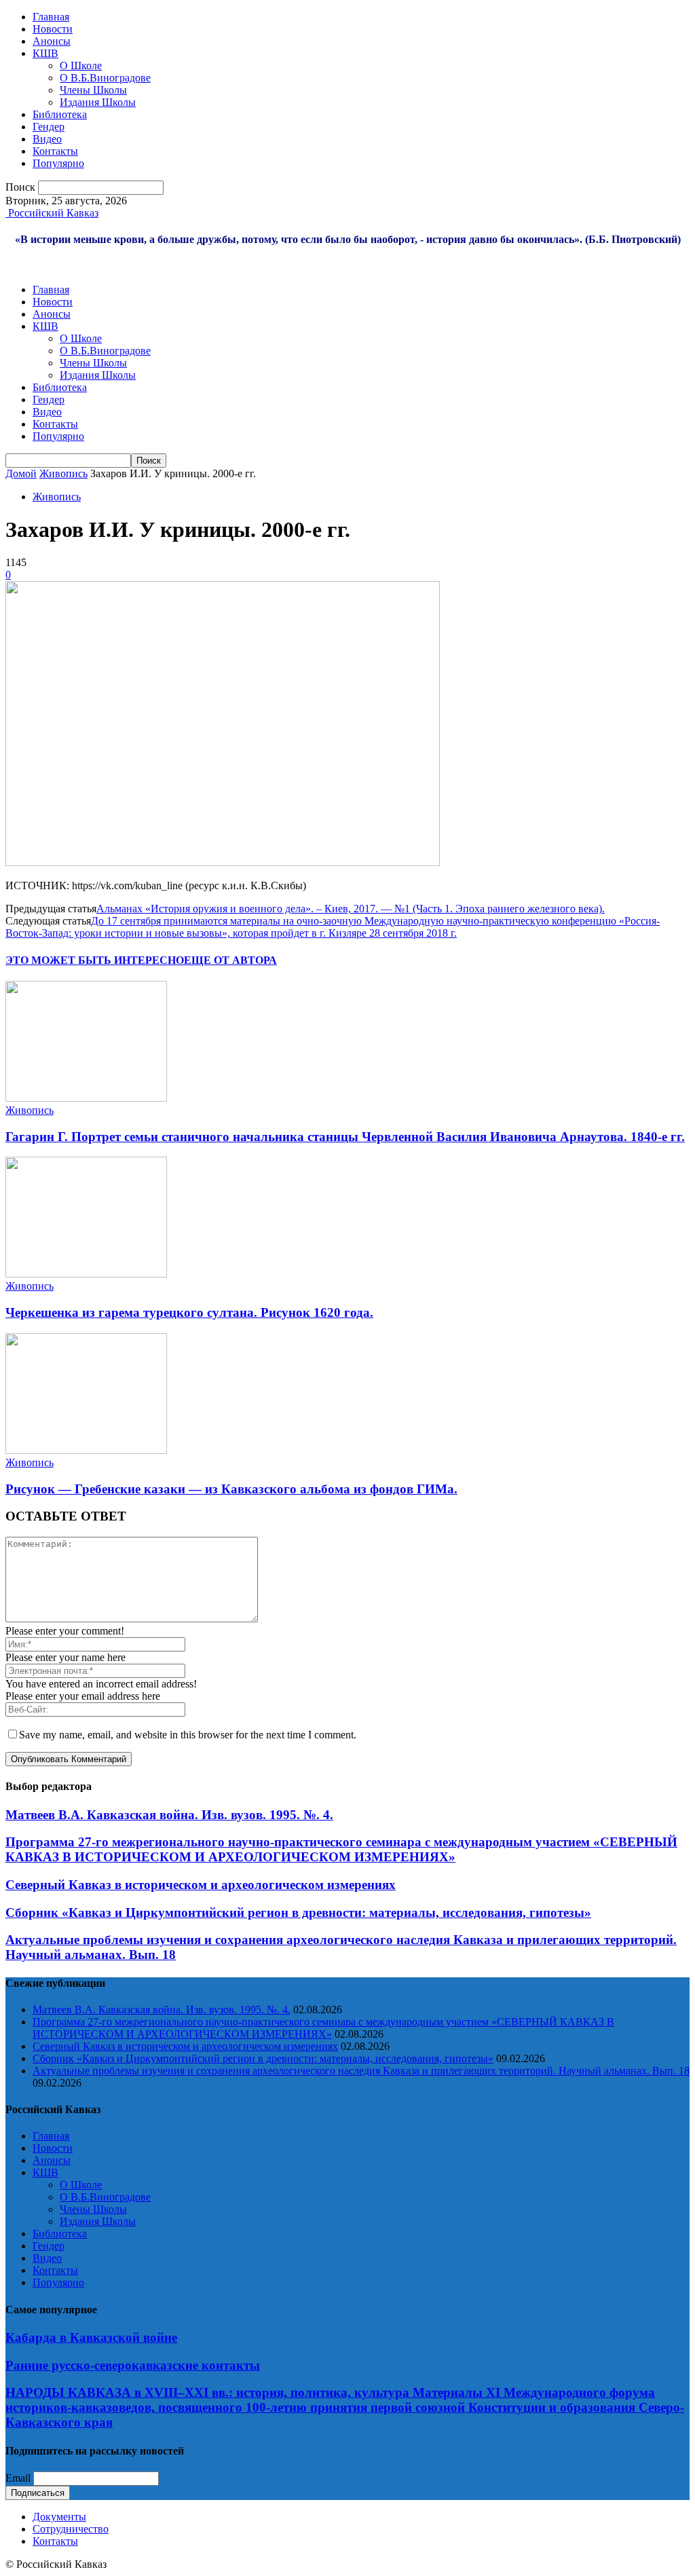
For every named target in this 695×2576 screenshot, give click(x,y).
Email (18, 2478)
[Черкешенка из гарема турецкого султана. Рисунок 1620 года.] (86, 1274)
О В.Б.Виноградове (105, 78)
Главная (51, 17)
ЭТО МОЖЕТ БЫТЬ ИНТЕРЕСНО (95, 960)
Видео (47, 139)
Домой (21, 473)
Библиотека (60, 114)
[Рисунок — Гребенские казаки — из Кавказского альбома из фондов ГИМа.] (86, 1450)
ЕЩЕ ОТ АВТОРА (230, 960)
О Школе (81, 66)
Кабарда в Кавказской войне (91, 2337)
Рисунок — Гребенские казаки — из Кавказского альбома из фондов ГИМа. (231, 1489)
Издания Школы (98, 102)
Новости (53, 29)
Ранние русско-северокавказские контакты (133, 2365)
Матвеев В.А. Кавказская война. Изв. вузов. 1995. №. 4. (169, 1815)
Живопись (63, 473)
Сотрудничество (71, 2529)
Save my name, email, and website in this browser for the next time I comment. (188, 1735)
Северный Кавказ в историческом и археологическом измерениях (201, 1885)
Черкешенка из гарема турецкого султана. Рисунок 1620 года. (189, 1312)
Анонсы (52, 41)
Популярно (58, 163)
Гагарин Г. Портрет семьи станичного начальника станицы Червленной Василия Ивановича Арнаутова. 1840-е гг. (345, 1137)
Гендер (49, 127)
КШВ (45, 53)
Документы (59, 2517)
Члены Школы (93, 90)
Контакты (55, 151)
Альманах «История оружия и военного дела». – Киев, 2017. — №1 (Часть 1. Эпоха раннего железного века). (351, 909)
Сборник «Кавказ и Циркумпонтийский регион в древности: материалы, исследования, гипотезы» (298, 1912)
